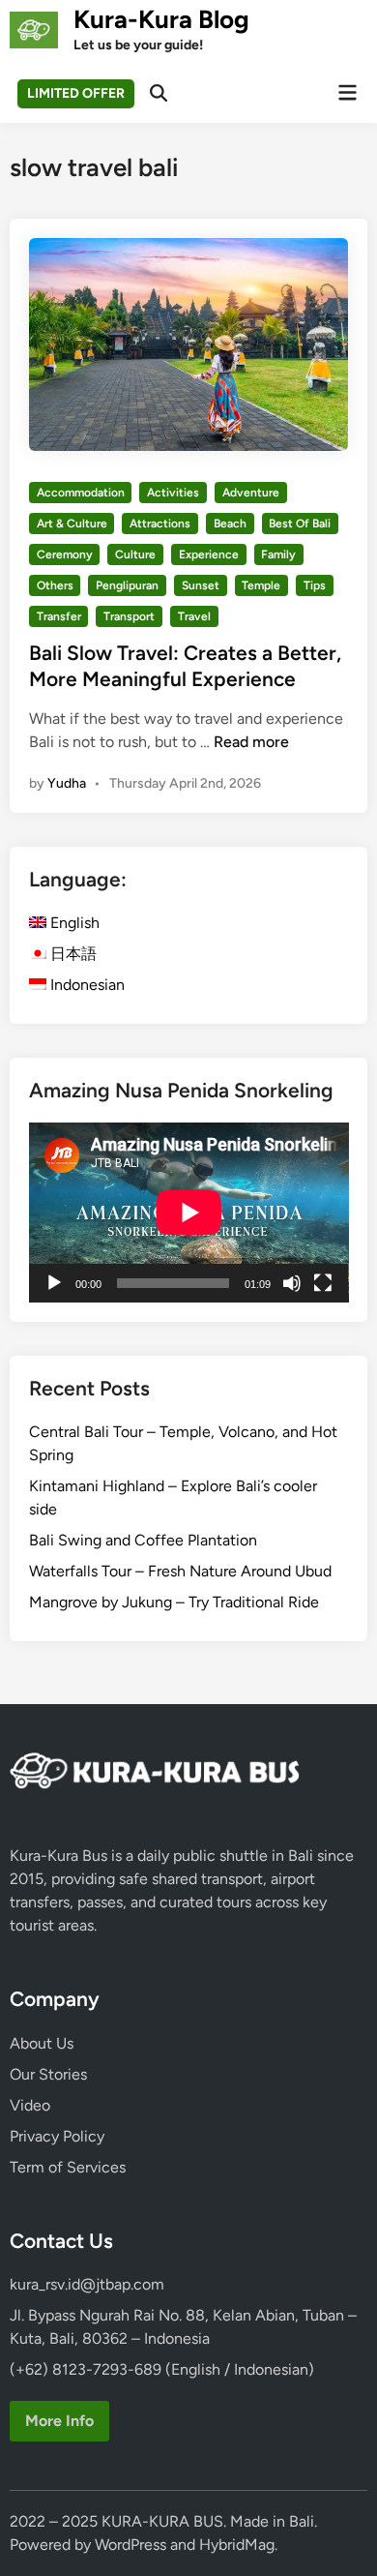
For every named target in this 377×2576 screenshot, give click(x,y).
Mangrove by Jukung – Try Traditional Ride (174, 1602)
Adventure (251, 493)
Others (55, 585)
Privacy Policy (57, 2136)
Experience (209, 554)
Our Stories (48, 2074)
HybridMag (237, 2545)
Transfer (59, 616)
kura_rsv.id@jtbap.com (87, 2284)
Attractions (160, 524)
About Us (42, 2043)
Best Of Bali (300, 524)
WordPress (130, 2545)
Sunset (201, 585)
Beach (230, 524)
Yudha (67, 783)
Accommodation (81, 493)
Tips (315, 585)
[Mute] (292, 1283)
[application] (189, 1213)
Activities (173, 493)
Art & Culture (72, 524)
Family (278, 554)
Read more (251, 742)
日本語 (72, 954)
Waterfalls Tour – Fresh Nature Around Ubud (180, 1571)
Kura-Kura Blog (161, 19)
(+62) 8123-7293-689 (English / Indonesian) (162, 2369)
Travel (194, 616)
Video (30, 2105)
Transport (129, 616)
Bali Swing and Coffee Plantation (143, 1540)
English (73, 923)
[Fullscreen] (323, 1283)
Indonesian (86, 985)
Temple (261, 585)
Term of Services (68, 2167)
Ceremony (65, 554)
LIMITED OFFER (76, 93)
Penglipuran (127, 585)
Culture (135, 554)
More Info (59, 2421)
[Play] (54, 1283)
